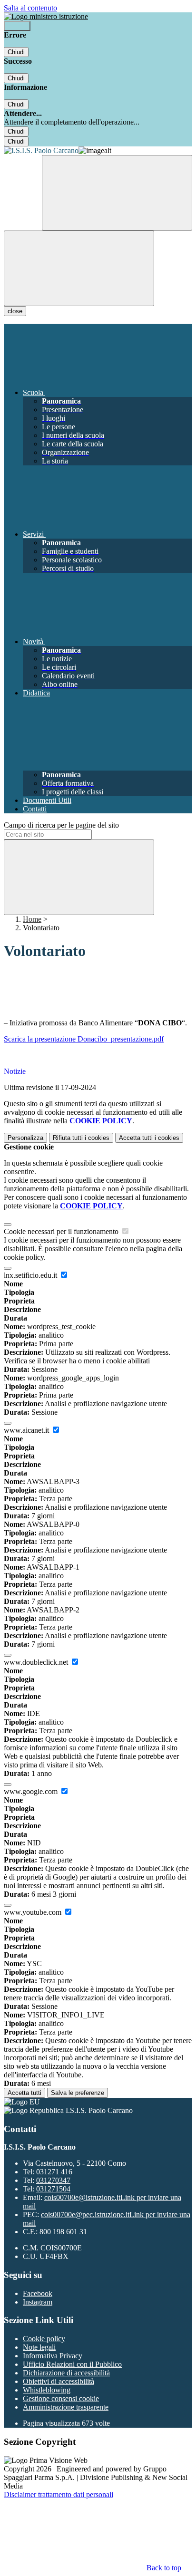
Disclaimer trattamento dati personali (59, 2494)
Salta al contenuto (30, 8)
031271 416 (54, 2172)
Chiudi (16, 52)
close (15, 311)
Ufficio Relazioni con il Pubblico (72, 2364)
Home (32, 919)
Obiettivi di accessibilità (59, 2381)
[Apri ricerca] (117, 193)
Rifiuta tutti (81, 1138)
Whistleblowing (47, 2390)
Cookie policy (44, 2339)
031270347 (53, 2180)
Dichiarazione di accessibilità (66, 2373)
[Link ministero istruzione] (46, 16)
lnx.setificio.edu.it (31, 1275)
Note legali (39, 2347)
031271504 (53, 2189)
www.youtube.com (34, 1912)
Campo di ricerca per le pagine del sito (61, 825)
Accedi (17, 26)
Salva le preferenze (78, 2093)
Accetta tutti (149, 1138)
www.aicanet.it (27, 1430)
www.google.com (32, 1791)
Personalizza (25, 1138)
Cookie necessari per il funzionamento (62, 1231)
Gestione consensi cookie (61, 2398)
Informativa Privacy (53, 2356)
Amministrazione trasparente (66, 2407)
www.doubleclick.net (37, 1662)
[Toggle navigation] (79, 268)
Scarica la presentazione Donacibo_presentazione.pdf (84, 1039)
